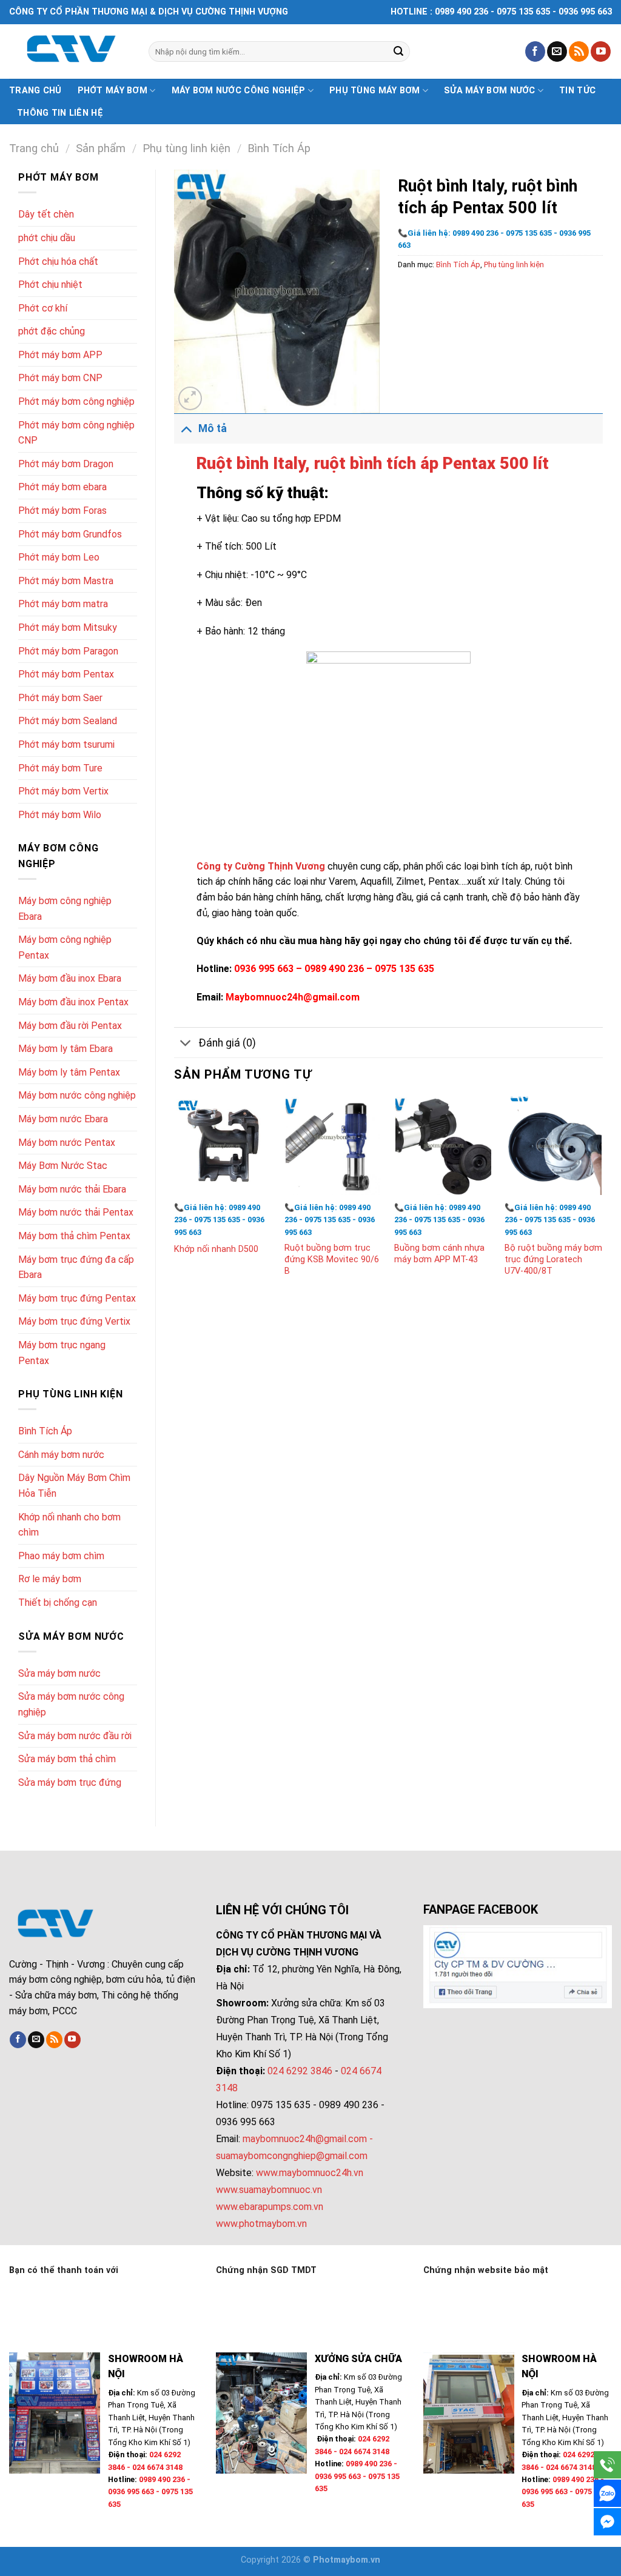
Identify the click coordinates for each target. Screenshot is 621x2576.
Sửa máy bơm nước (490, 91)
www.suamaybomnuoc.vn (269, 2190)
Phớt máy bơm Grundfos (70, 534)
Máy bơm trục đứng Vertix (74, 1321)
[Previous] (175, 1199)
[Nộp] (398, 52)
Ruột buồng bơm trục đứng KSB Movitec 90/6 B (332, 1259)
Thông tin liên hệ (60, 113)
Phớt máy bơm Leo (59, 557)
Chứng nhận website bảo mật (486, 2270)
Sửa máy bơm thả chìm (67, 1759)
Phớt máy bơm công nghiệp (76, 401)
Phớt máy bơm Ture (60, 768)
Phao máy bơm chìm (61, 1556)
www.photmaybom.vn (261, 2224)
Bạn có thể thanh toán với (64, 2270)
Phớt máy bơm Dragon (66, 464)
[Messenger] (607, 2522)
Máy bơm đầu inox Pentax (73, 1002)
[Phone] (607, 2465)
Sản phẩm (101, 148)
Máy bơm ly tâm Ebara (65, 1049)
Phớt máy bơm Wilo (60, 815)
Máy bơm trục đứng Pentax (77, 1298)
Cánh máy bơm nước (61, 1455)
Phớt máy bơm (112, 91)
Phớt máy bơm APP (60, 355)
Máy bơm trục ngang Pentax (62, 1353)
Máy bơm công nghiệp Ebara (65, 909)
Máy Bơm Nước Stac (63, 1166)
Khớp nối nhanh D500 (216, 1249)
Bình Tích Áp (279, 148)
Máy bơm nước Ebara (63, 1119)
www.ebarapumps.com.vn (270, 2207)
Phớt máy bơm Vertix (63, 791)
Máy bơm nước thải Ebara (72, 1189)
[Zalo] (607, 2493)
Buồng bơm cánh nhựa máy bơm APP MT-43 (439, 1254)
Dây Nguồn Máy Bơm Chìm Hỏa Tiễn (74, 1486)
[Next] (602, 1199)
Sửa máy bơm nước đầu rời (75, 1736)
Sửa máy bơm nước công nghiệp (71, 1704)
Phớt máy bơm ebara (62, 487)
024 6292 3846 (300, 2071)
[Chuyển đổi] (186, 428)
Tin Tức (577, 91)
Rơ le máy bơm (50, 1579)
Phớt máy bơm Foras (62, 511)
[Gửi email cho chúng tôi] (557, 52)
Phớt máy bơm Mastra (66, 581)
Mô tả (213, 428)
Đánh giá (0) (227, 1043)
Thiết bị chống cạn (58, 1603)
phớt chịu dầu (47, 238)
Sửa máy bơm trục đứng (70, 1782)
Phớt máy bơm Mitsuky (68, 627)
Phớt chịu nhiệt (50, 285)
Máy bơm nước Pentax (67, 1143)
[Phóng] (190, 398)
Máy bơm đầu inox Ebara (70, 978)
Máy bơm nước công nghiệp (239, 91)
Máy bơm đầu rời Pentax (70, 1026)
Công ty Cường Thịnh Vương (262, 866)
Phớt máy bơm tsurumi (66, 744)
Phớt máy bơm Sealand (68, 721)
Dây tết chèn (46, 214)
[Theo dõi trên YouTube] (601, 52)
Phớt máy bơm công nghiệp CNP (76, 433)
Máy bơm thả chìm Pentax (74, 1236)
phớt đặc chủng (52, 331)
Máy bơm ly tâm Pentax (69, 1072)
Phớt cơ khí (43, 308)
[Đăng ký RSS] (579, 52)
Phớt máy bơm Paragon (68, 651)
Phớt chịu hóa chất (58, 261)
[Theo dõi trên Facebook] (535, 52)
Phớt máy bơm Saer (60, 698)
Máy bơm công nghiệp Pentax (65, 947)
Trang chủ (35, 91)
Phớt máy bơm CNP (60, 378)
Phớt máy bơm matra (63, 604)
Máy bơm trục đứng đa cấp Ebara (76, 1267)
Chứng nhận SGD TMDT (266, 2270)
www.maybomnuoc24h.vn (308, 2173)
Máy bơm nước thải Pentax (76, 1212)
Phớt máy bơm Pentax (66, 674)
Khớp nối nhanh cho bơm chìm (69, 1525)
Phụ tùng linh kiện (186, 148)
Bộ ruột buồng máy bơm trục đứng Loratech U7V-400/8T (553, 1259)
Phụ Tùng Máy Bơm (375, 91)
